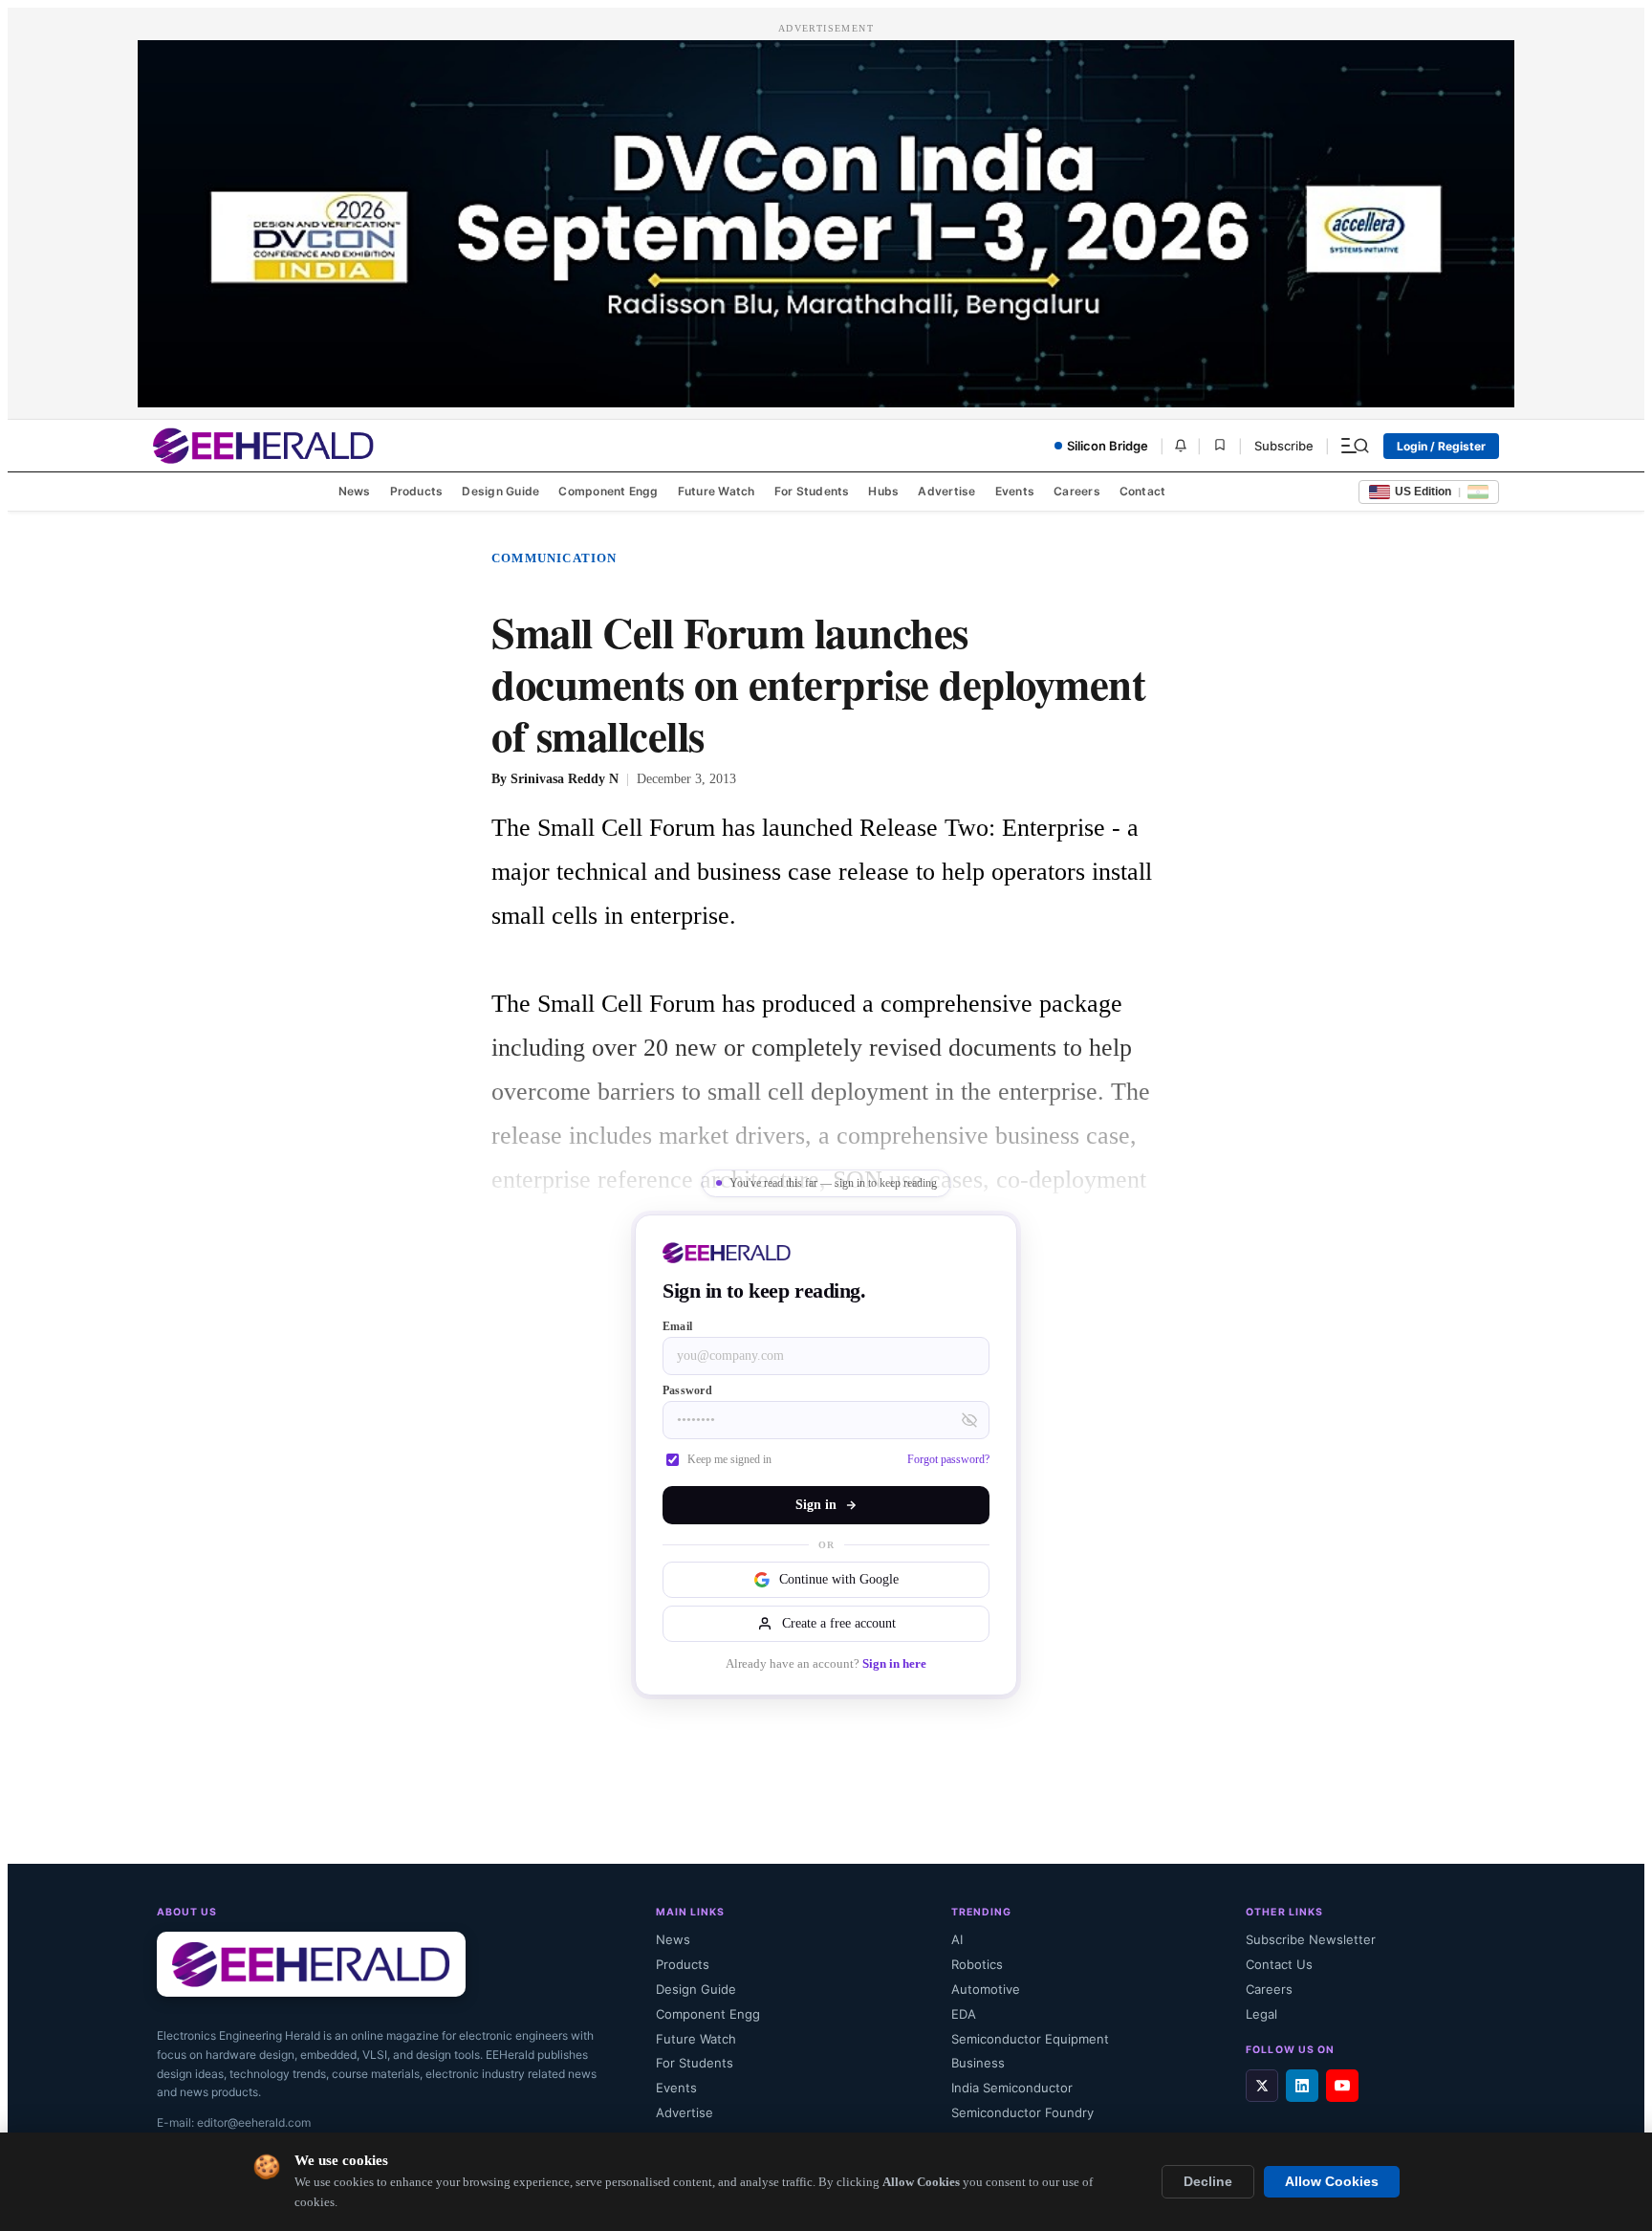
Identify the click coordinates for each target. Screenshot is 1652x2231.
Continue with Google (839, 1579)
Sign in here (894, 1664)
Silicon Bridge (1108, 446)
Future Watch (717, 491)
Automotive (986, 1989)
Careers (1077, 491)
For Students (812, 491)
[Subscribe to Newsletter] (1181, 446)
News (355, 491)
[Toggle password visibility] (969, 1420)
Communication (554, 558)
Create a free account (839, 1623)
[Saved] (1220, 446)
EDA (964, 2014)
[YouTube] (1342, 2086)
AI (957, 1939)
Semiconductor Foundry (1022, 2112)
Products (417, 491)
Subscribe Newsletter (1311, 1939)
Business (978, 2063)
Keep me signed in (729, 1459)
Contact (1143, 491)
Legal (1261, 2014)
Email (677, 1326)
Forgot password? (948, 1459)
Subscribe (1284, 446)
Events (1015, 491)
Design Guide (500, 491)
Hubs (883, 491)
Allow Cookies (1332, 2182)
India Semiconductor (1012, 2088)
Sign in (816, 1505)
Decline (1208, 2182)
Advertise (946, 491)
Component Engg (608, 491)
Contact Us (1279, 1964)
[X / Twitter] (1262, 2086)
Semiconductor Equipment (1030, 2039)
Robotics (977, 1964)
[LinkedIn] (1302, 2086)
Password (687, 1390)
